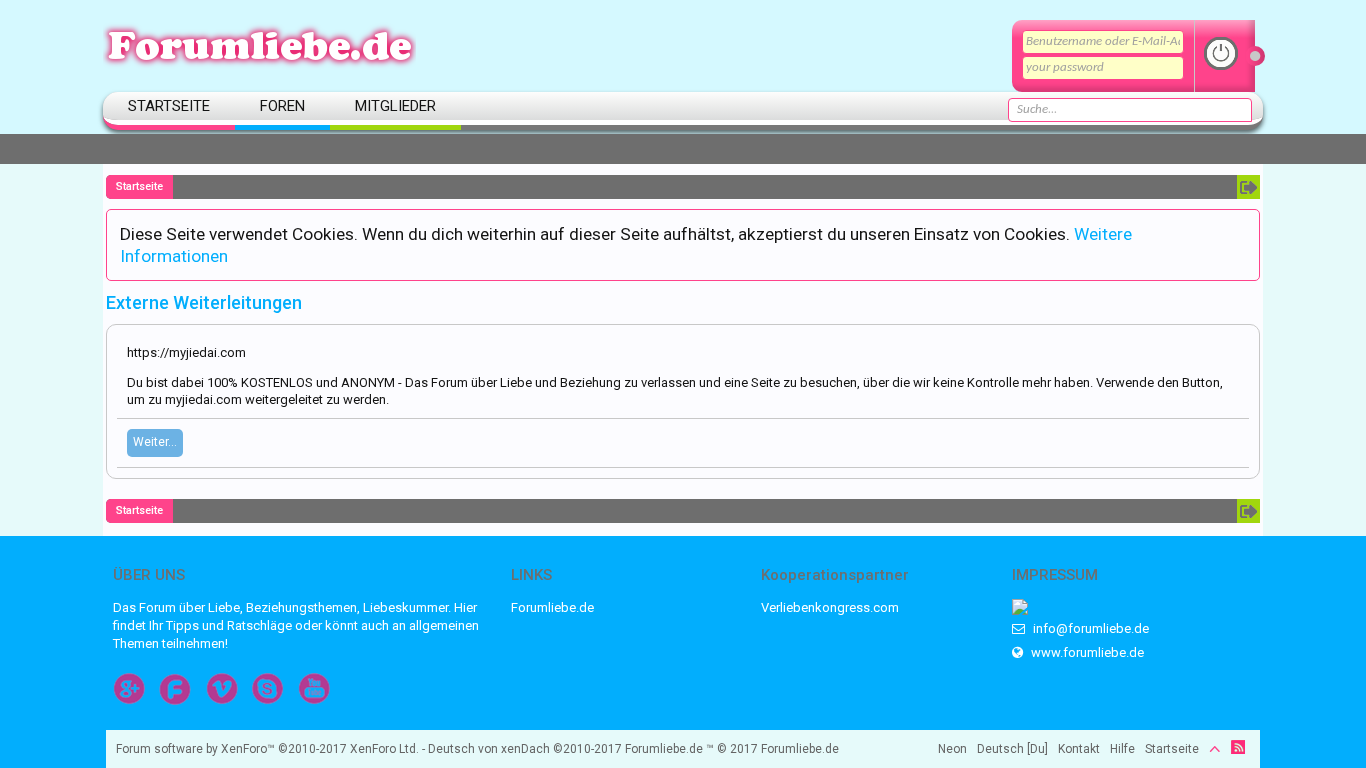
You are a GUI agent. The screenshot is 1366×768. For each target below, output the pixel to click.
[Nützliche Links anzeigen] (1248, 187)
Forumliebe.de (552, 607)
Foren (282, 106)
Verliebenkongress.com (830, 607)
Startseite (169, 106)
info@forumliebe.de (1089, 628)
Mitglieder (395, 106)
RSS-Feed (1238, 747)
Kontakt (1079, 749)
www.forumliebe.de (1086, 652)
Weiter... (155, 442)
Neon (952, 749)
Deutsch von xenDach (525, 749)
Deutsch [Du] (1012, 749)
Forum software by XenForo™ (267, 749)
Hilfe (1122, 749)
